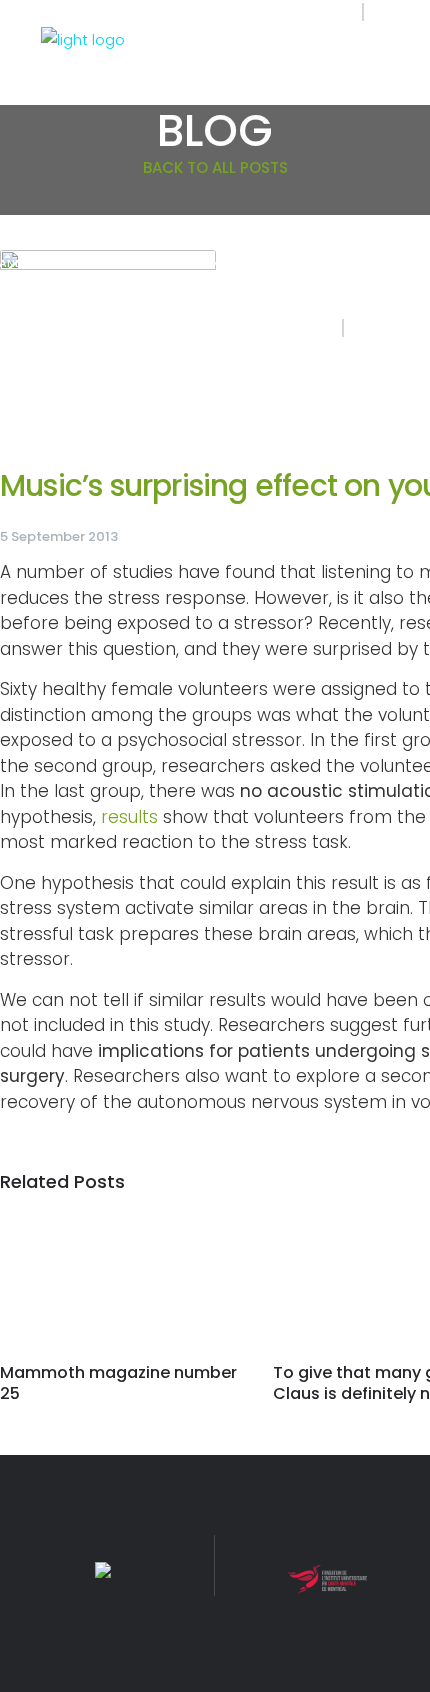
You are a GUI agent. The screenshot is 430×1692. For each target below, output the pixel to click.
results (129, 817)
